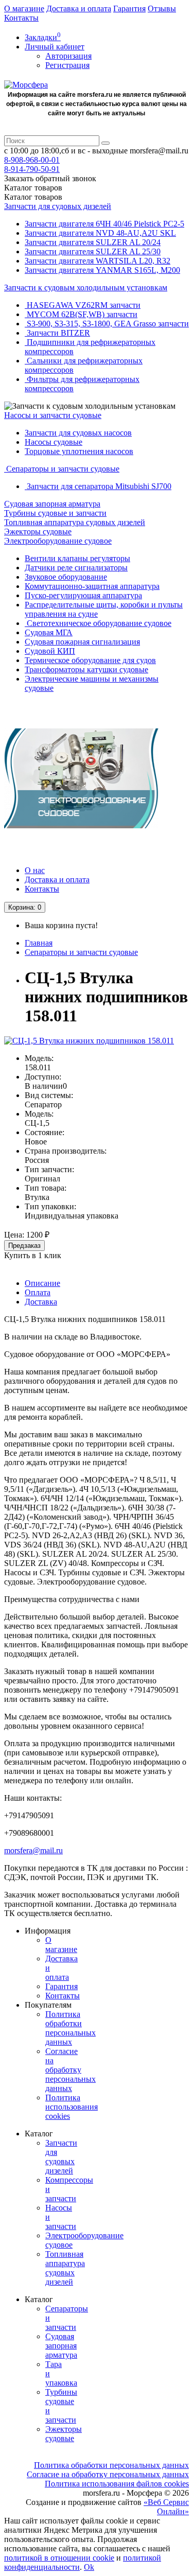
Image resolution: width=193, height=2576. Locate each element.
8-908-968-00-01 (32, 160)
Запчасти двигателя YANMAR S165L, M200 (102, 270)
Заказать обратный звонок (50, 178)
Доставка (41, 1302)
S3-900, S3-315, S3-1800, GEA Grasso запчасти (107, 324)
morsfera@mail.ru (33, 1850)
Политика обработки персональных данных (71, 2028)
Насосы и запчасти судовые (53, 415)
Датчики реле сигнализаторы (76, 568)
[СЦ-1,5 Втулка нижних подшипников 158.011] (89, 1041)
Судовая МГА (49, 632)
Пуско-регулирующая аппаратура (83, 595)
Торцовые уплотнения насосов (79, 451)
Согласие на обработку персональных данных (71, 2070)
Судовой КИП (50, 651)
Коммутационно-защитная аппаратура (92, 586)
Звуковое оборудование (66, 577)
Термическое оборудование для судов (90, 660)
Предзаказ (24, 1246)
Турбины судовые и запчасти (55, 513)
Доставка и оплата (79, 8)
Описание (42, 1283)
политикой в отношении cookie (59, 2558)
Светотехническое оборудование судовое (98, 623)
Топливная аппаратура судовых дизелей (75, 522)
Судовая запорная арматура (52, 504)
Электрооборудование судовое (58, 541)
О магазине (24, 8)
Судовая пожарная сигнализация (82, 642)
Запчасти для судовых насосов (78, 433)
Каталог (33, 197)
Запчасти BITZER (57, 333)
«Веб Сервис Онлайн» (166, 2507)
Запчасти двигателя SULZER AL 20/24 (93, 242)
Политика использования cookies (72, 2107)
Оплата (38, 1292)
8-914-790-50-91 (32, 169)
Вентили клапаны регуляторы (77, 558)
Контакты (21, 18)
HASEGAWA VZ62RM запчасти (83, 305)
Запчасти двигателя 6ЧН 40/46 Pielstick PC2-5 (104, 224)
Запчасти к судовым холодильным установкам (86, 288)
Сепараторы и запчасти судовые (62, 469)
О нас (35, 870)
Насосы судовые (54, 442)
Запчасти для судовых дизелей (58, 206)
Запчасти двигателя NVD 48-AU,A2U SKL (100, 233)
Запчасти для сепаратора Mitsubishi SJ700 (98, 486)
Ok (89, 2567)
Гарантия (129, 8)
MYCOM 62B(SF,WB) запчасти (81, 314)
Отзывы (162, 8)
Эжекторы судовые (38, 532)
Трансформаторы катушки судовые (86, 669)
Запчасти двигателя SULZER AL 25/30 (93, 251)
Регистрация (67, 65)
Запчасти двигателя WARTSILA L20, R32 (98, 261)
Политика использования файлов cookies (117, 2484)
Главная (39, 943)
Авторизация (68, 56)
